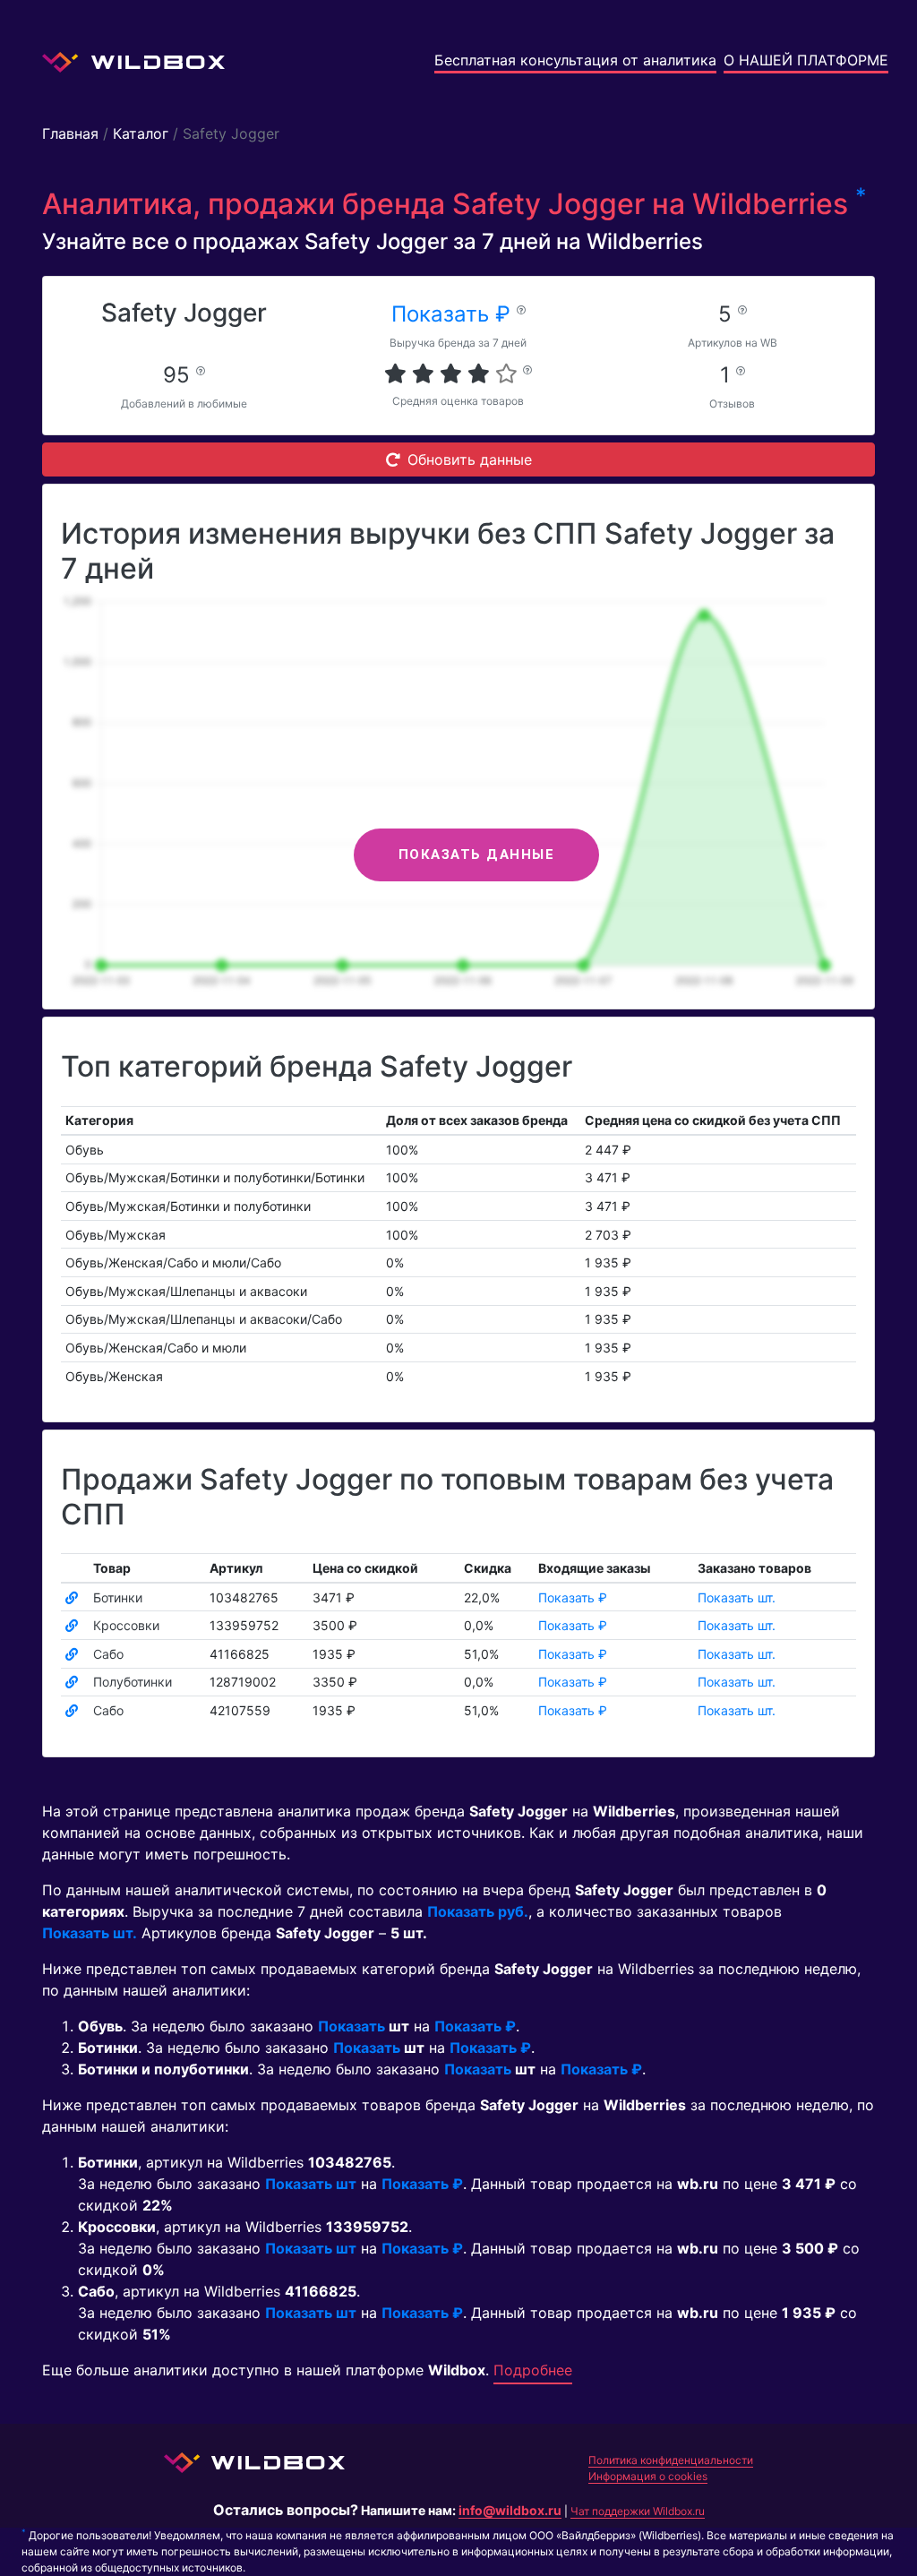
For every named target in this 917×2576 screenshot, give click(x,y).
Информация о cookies (648, 2476)
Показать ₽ (454, 314)
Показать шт (311, 2184)
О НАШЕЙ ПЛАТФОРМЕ (806, 60)
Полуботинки (133, 1682)
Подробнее (533, 2370)
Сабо (108, 1654)
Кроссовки (126, 1625)
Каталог (141, 133)
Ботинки (118, 1597)
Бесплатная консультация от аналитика (575, 60)
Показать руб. (478, 1911)
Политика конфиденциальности (671, 2460)
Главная (70, 133)
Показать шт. (737, 1597)
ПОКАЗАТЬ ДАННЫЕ (477, 854)
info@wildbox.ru (510, 2510)
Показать (351, 2026)
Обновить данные (470, 459)
